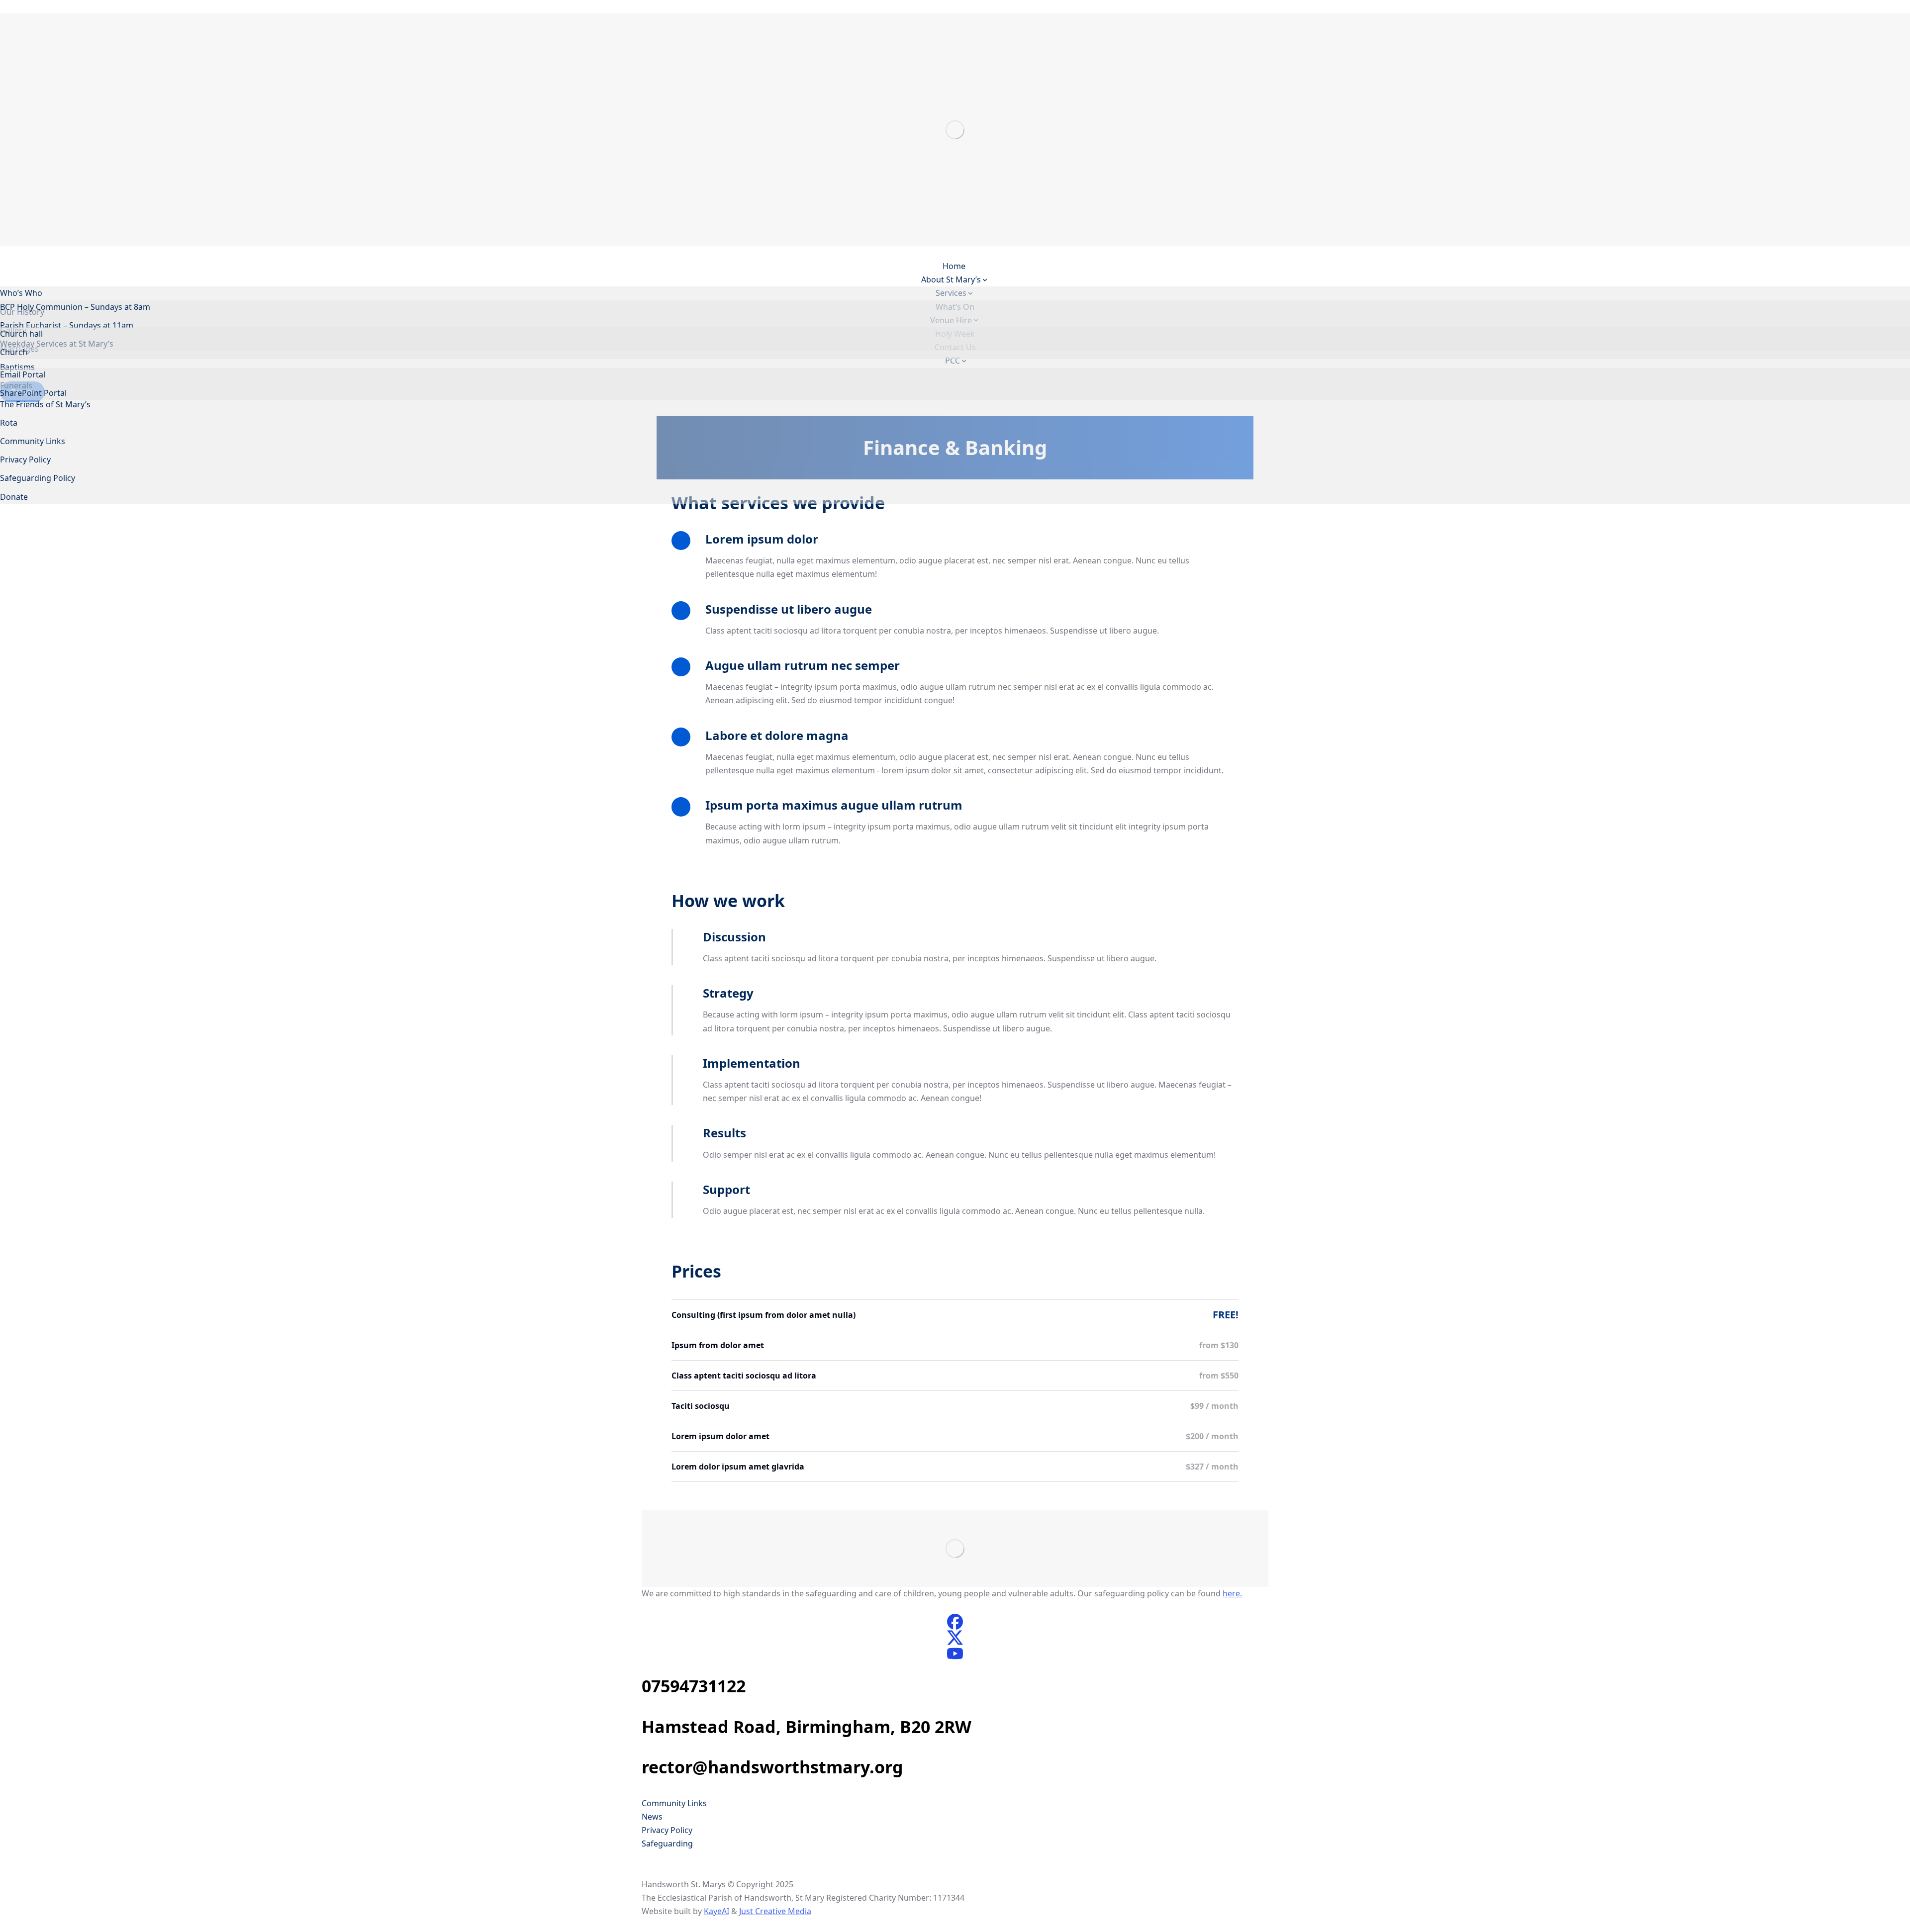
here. (1232, 1593)
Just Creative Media (775, 1911)
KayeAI (716, 1911)
